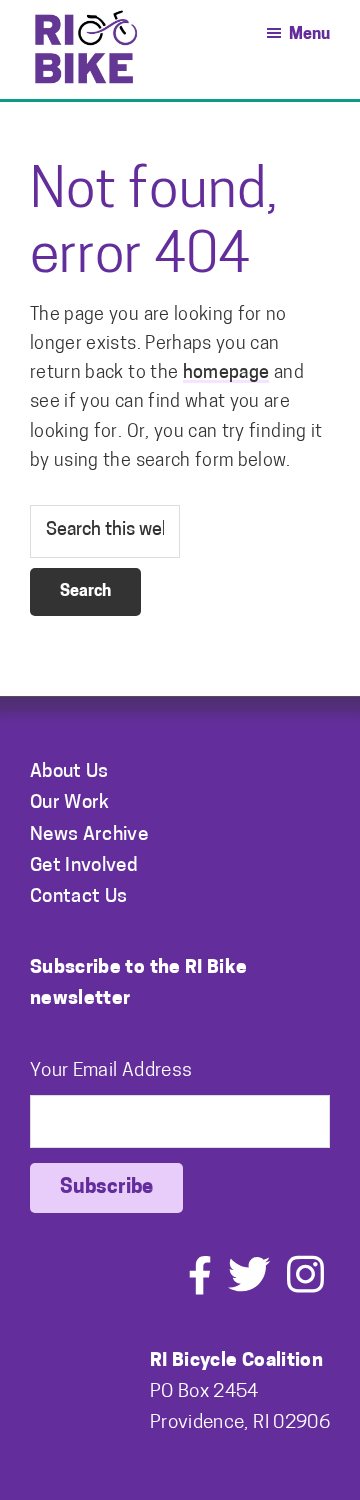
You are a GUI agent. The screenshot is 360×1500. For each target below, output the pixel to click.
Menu (309, 35)
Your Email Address (111, 1071)
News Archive (89, 835)
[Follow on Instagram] (305, 1290)
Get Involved (84, 866)
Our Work (70, 803)
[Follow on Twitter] (249, 1290)
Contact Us (79, 897)
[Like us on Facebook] (200, 1290)
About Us (69, 772)
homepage (226, 374)
